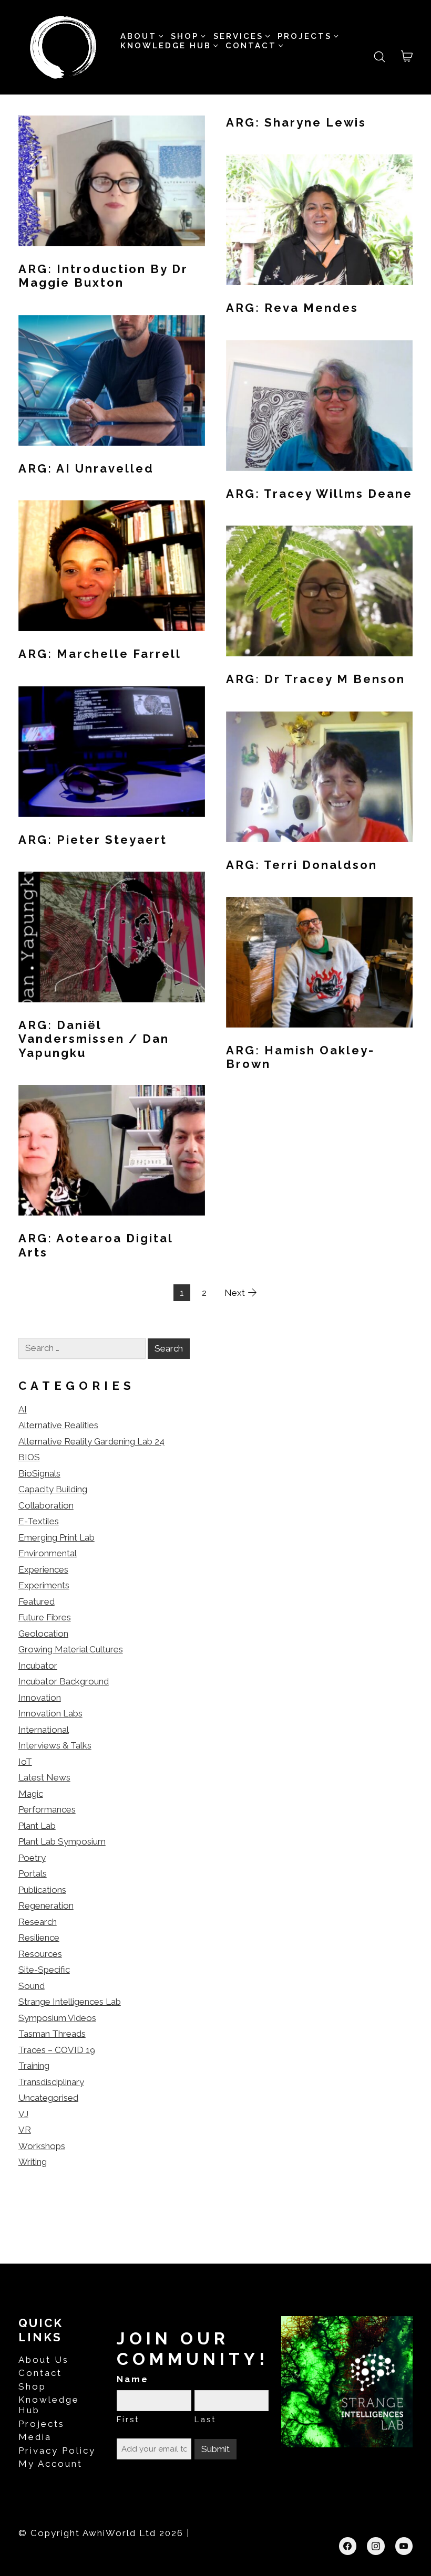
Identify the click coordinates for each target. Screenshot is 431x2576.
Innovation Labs (50, 1713)
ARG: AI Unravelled (86, 468)
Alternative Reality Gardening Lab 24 (91, 1441)
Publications (42, 1890)
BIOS (29, 1457)
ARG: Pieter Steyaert (93, 840)
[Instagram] (376, 2546)
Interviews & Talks (55, 1745)
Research (38, 1922)
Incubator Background (64, 1681)
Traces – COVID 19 (57, 2050)
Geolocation (43, 1633)
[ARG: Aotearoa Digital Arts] (112, 1150)
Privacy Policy (57, 2451)
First (128, 2420)
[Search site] (379, 57)
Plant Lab (37, 1826)
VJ (23, 2114)
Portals (33, 1873)
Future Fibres (45, 1617)
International (44, 1730)
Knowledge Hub (49, 2405)
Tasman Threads (52, 2034)
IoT (25, 1762)
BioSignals (39, 1473)
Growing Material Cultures (71, 1649)
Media (35, 2437)
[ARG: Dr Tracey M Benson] (319, 591)
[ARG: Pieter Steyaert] (112, 752)
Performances (47, 1809)
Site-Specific (44, 1970)
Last (205, 2420)
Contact (40, 2373)
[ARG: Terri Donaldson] (319, 777)
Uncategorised (48, 2098)
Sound (32, 1986)
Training (34, 2066)
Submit (215, 2449)
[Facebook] (348, 2546)
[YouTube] (404, 2546)
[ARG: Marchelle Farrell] (112, 566)
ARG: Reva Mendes (292, 308)
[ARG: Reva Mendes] (319, 220)
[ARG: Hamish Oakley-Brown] (319, 962)
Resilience (39, 1938)
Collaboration (46, 1505)
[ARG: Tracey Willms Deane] (319, 406)
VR (25, 2130)
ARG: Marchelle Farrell (100, 654)
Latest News (44, 1777)
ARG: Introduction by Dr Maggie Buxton (103, 276)
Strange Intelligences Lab (70, 2002)
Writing (33, 2162)
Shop (32, 2386)
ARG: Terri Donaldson (302, 865)
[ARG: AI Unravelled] (112, 380)
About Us (44, 2360)
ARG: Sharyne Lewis (296, 122)
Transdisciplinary (51, 2082)
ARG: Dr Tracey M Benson (316, 679)
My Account (50, 2464)
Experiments (44, 1585)
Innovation (40, 1698)
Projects (42, 2424)
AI (23, 1409)
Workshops (42, 2146)
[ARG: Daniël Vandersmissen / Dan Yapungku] (112, 937)
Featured (37, 1601)
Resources (40, 1954)
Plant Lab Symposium (62, 1841)
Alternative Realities (58, 1425)
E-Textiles (39, 1521)
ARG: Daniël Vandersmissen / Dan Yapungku (94, 1039)
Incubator (38, 1666)
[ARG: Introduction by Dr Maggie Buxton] (112, 181)
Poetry (32, 1858)
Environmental (48, 1553)
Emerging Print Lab (57, 1537)
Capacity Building (53, 1489)
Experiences (43, 1569)
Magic (31, 1794)
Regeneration (46, 1905)
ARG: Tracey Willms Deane (319, 494)
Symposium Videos (57, 2018)
